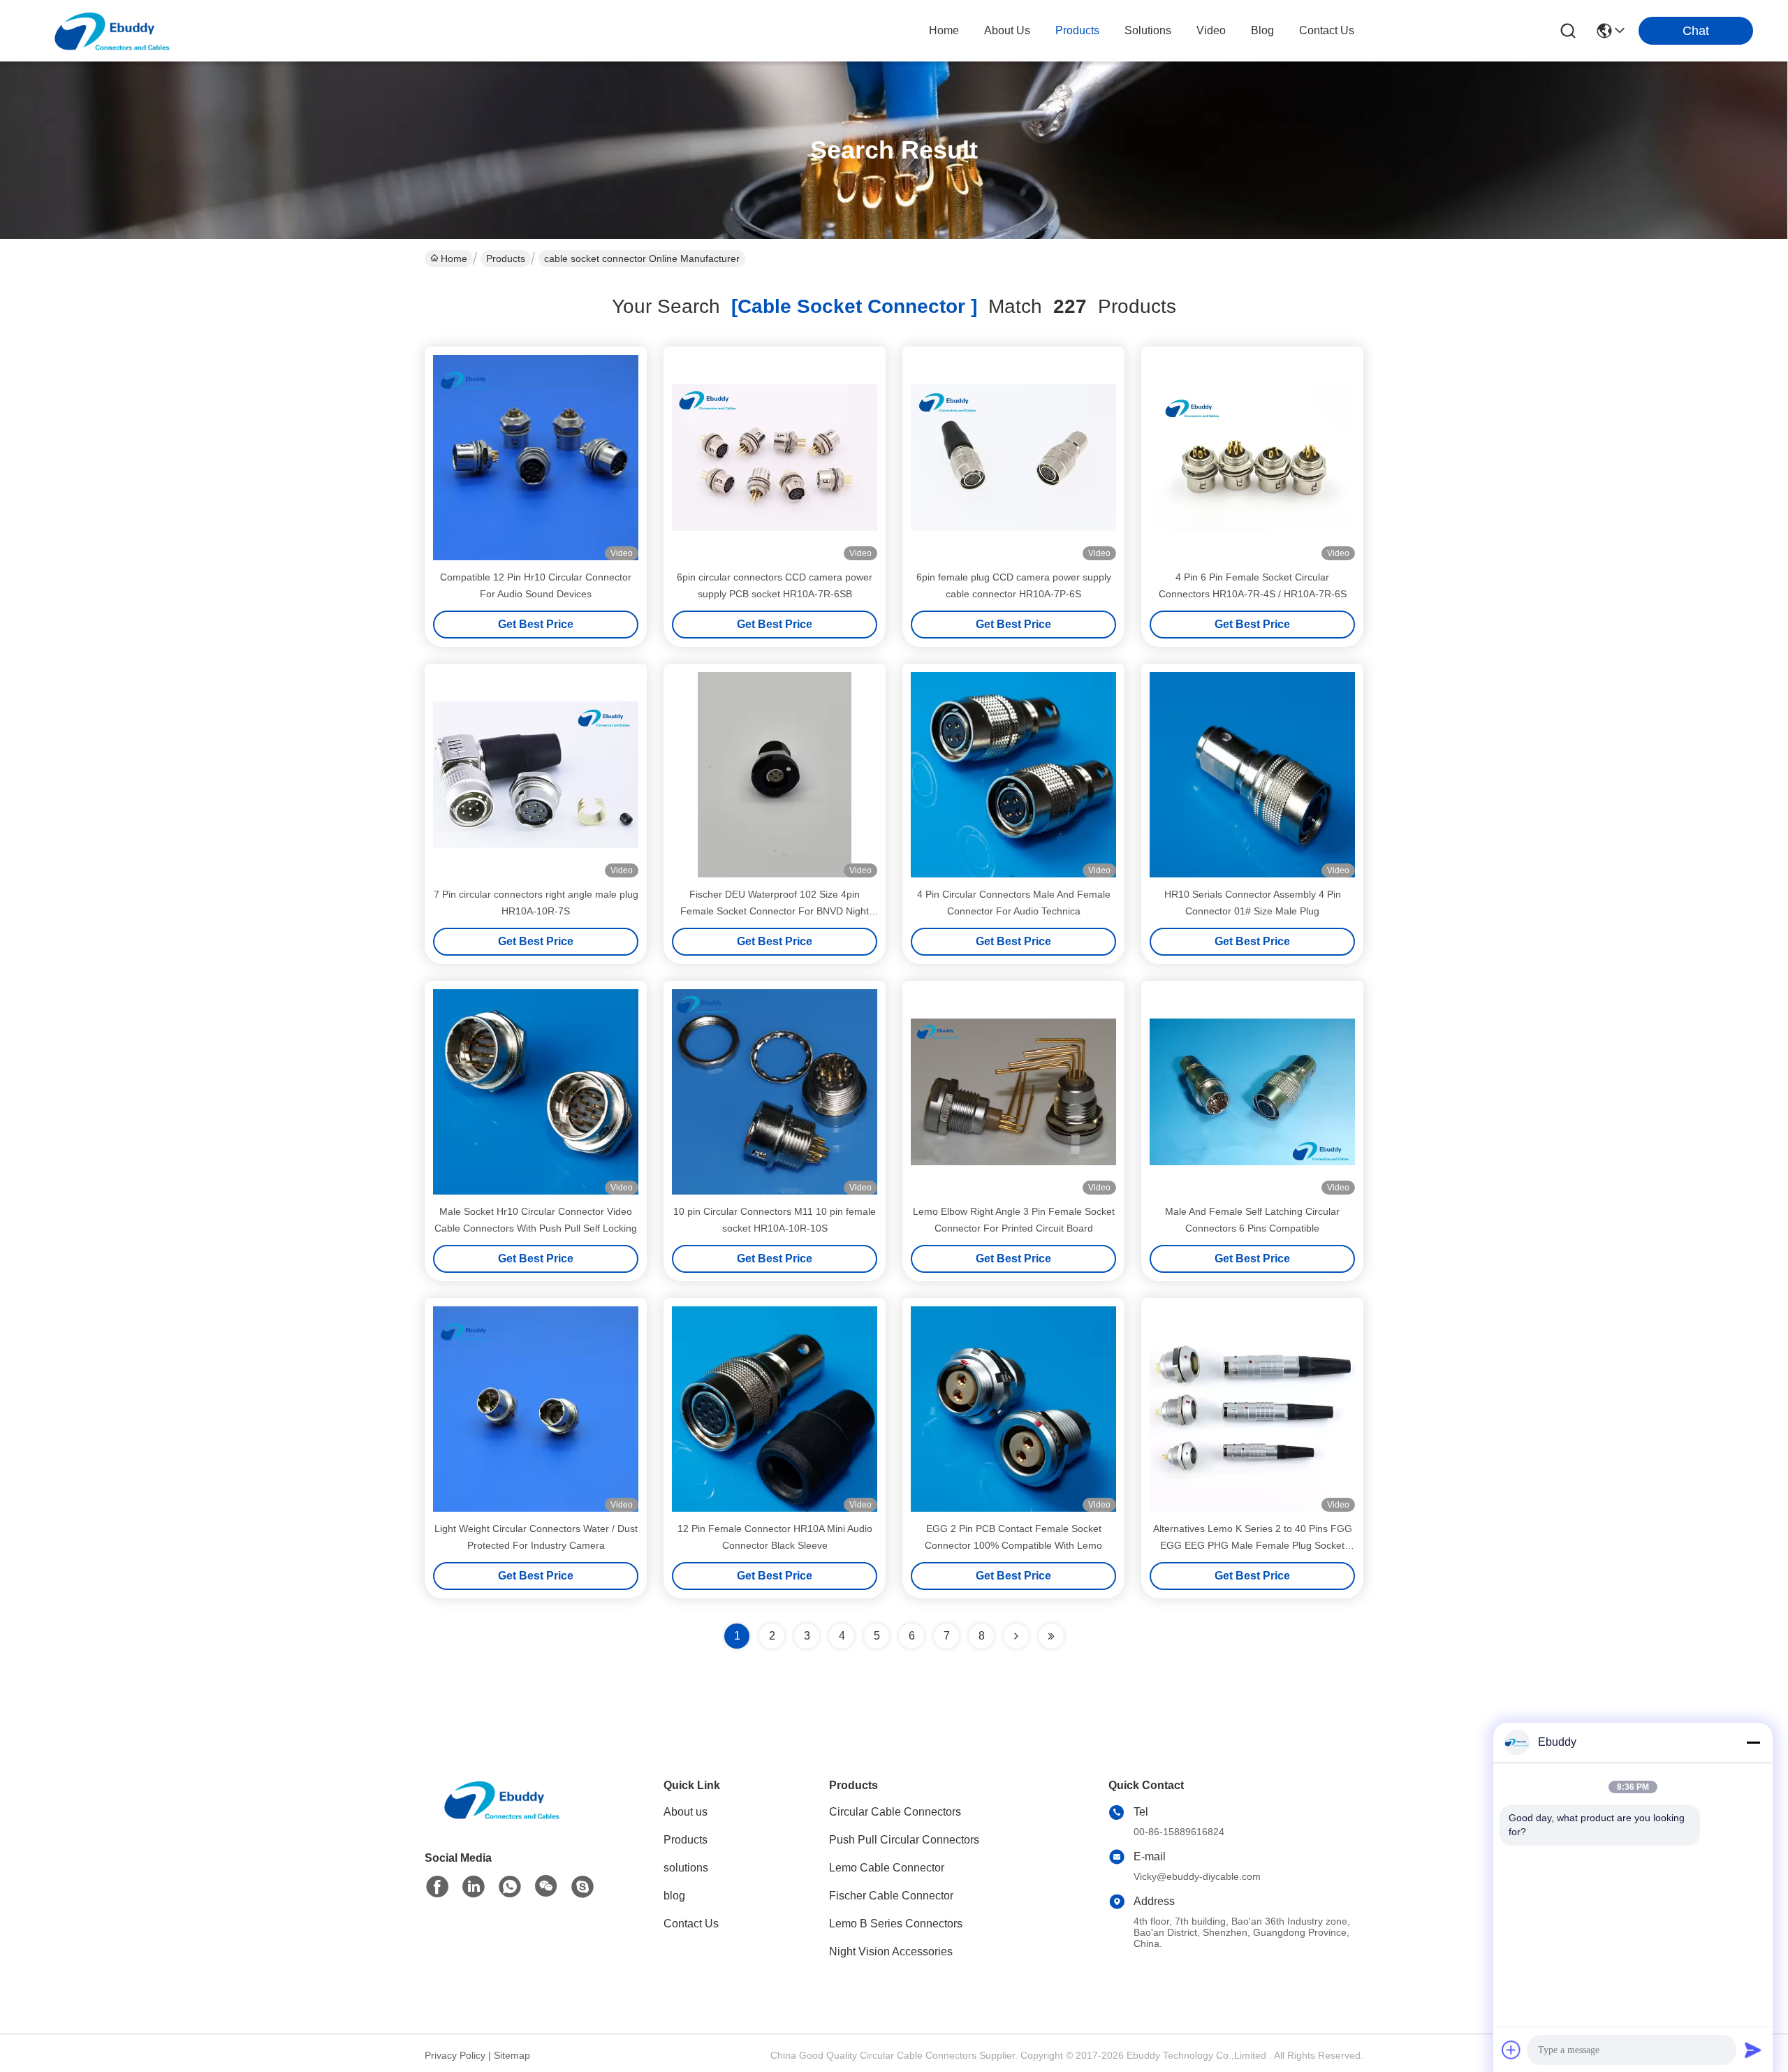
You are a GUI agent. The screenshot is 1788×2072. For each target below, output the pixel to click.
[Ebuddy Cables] (582, 1887)
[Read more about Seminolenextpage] (1016, 1636)
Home (944, 30)
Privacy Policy (455, 2055)
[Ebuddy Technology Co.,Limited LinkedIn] (474, 1887)
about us (1007, 30)
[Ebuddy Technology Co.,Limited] (112, 31)
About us (686, 1812)
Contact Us (691, 1924)
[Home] (501, 1817)
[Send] (1753, 2050)
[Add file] (1511, 2050)
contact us (1327, 30)
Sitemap (512, 2055)
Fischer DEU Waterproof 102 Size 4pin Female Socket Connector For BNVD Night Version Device (775, 911)
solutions (1148, 30)
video (1211, 30)
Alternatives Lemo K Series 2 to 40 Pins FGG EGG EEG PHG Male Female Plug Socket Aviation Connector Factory (1253, 1545)
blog (1262, 30)
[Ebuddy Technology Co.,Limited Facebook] (437, 1887)
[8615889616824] (510, 1887)
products (1077, 30)
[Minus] (1753, 1742)
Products (506, 258)
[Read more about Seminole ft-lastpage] (1051, 1636)
